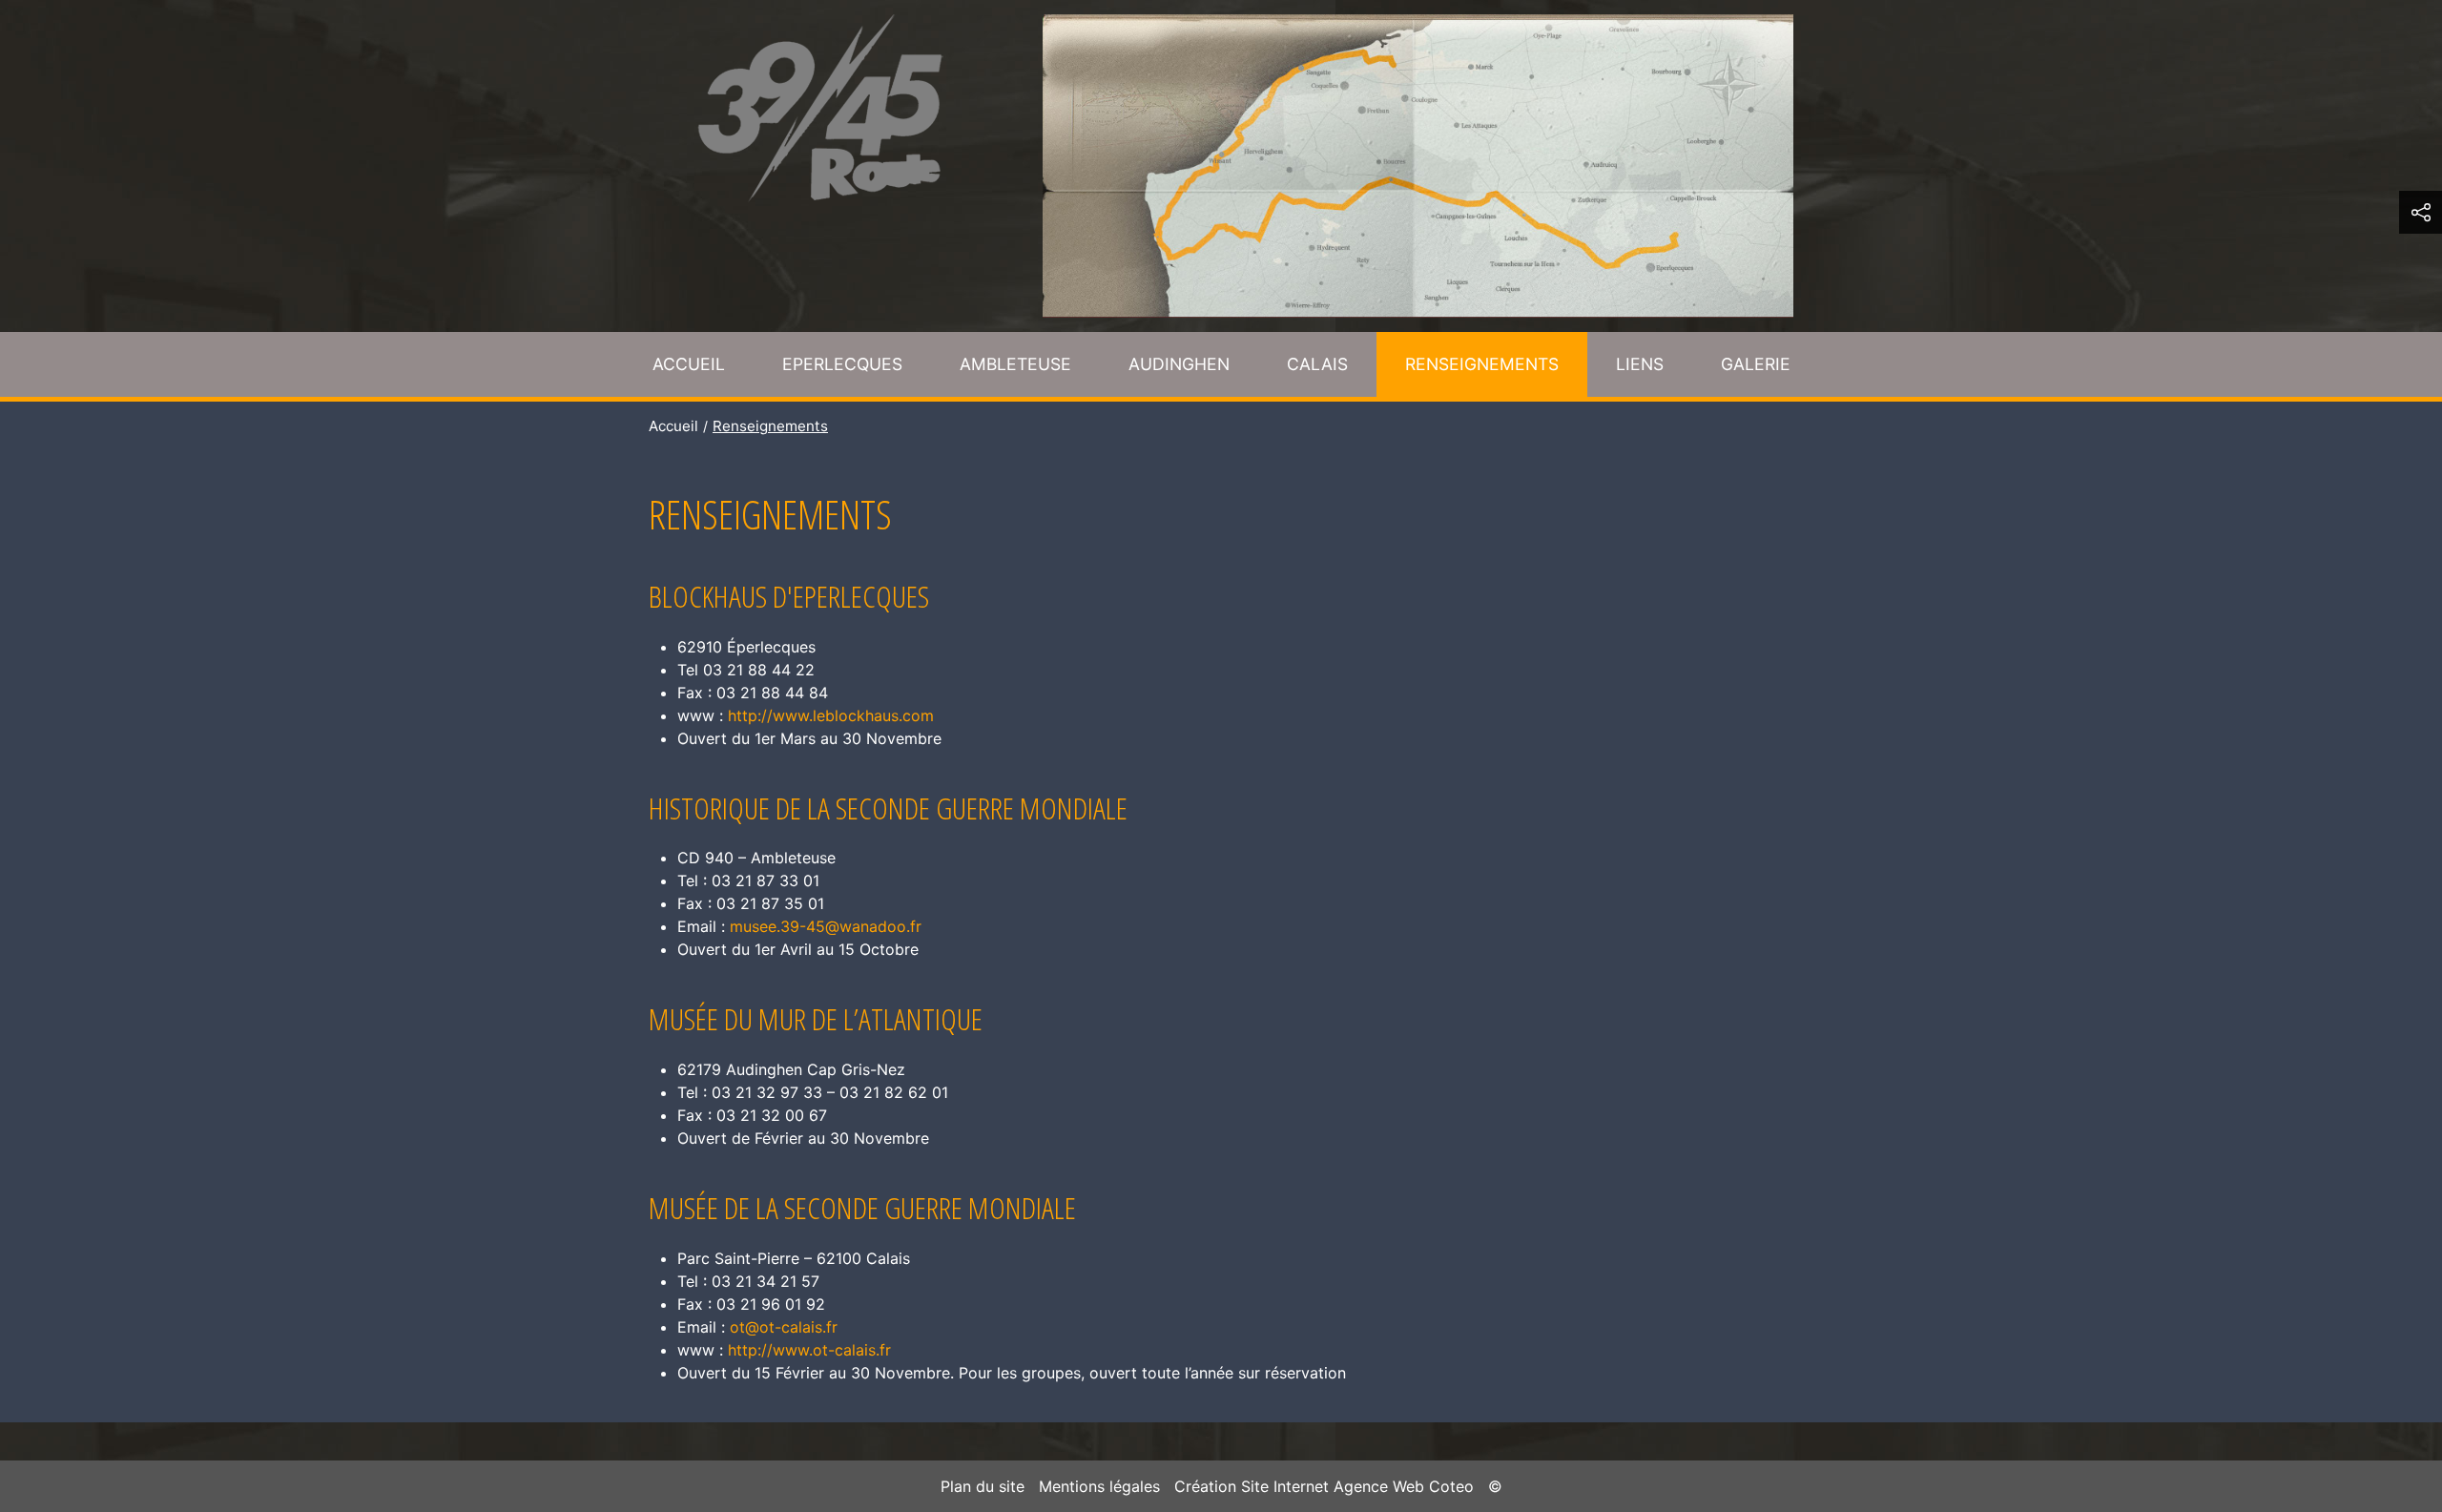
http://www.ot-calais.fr (809, 1350)
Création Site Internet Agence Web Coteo (1324, 1486)
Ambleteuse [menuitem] (1015, 364)
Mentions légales (1099, 1486)
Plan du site (983, 1486)
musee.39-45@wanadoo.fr (826, 926)
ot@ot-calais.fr (784, 1327)
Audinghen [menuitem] (1179, 364)
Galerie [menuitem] (1756, 364)
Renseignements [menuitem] (1482, 364)
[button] (2421, 212)
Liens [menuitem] (1640, 364)
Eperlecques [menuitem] (842, 364)
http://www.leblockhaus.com (831, 715)
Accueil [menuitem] (689, 364)
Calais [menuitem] (1317, 364)
